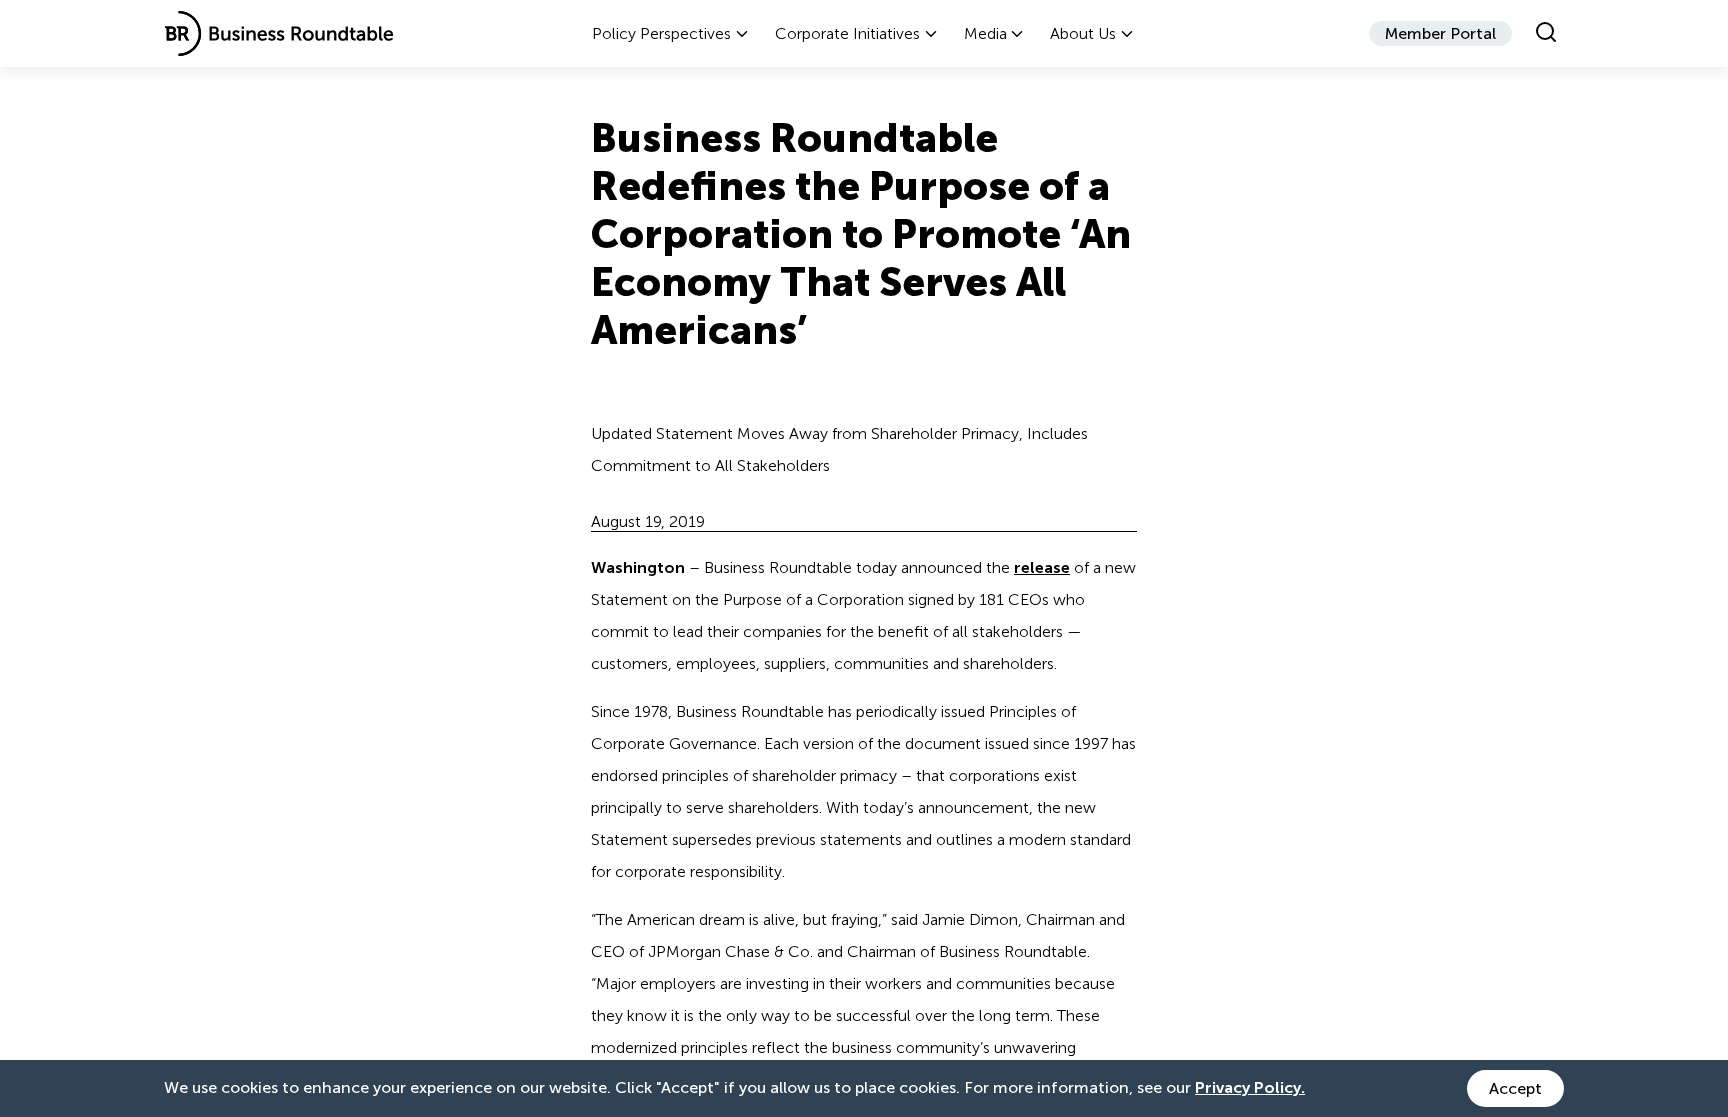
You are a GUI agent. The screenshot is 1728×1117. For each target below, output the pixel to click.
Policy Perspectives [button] (661, 33)
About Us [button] (1083, 33)
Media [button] (985, 33)
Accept (1515, 1088)
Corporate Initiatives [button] (847, 33)
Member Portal (1440, 33)
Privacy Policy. (1250, 1087)
